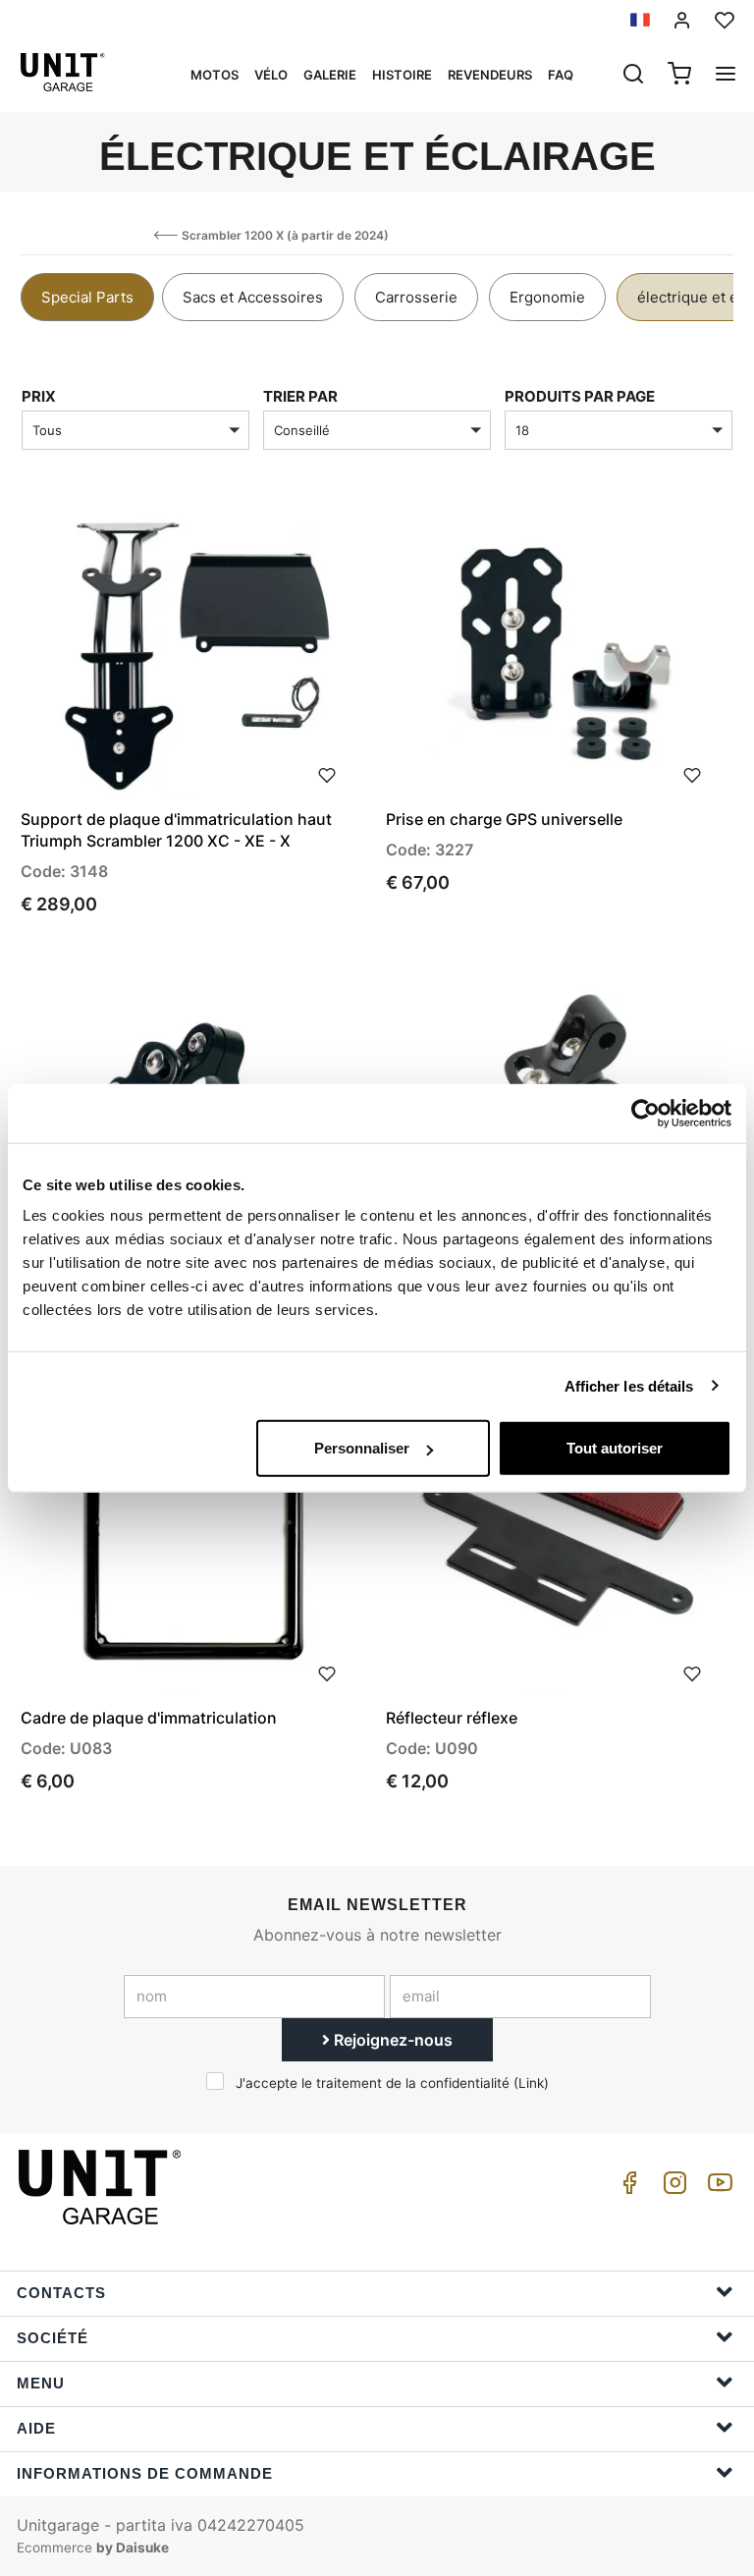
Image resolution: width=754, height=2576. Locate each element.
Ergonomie (547, 297)
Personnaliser (362, 1448)
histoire (402, 75)
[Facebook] (626, 2188)
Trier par (300, 396)
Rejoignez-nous (391, 2040)
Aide (36, 2428)
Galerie (330, 75)
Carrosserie (416, 297)
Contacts (61, 2293)
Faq (561, 75)
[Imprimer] (327, 773)
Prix (39, 396)
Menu (41, 2383)
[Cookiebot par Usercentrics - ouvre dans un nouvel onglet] (646, 1113)
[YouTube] (717, 2188)
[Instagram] (672, 2188)
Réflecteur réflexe (452, 1718)
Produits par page (580, 396)
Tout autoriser (615, 1448)
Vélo (271, 75)
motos (215, 75)
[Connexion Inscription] (682, 20)
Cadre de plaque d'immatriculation (149, 1718)
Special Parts (87, 297)
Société (53, 2338)
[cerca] (633, 76)
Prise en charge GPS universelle (504, 819)
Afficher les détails (629, 1385)
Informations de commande (145, 2473)
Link (531, 2083)
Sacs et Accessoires (253, 297)
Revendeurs (490, 75)
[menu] (726, 76)
